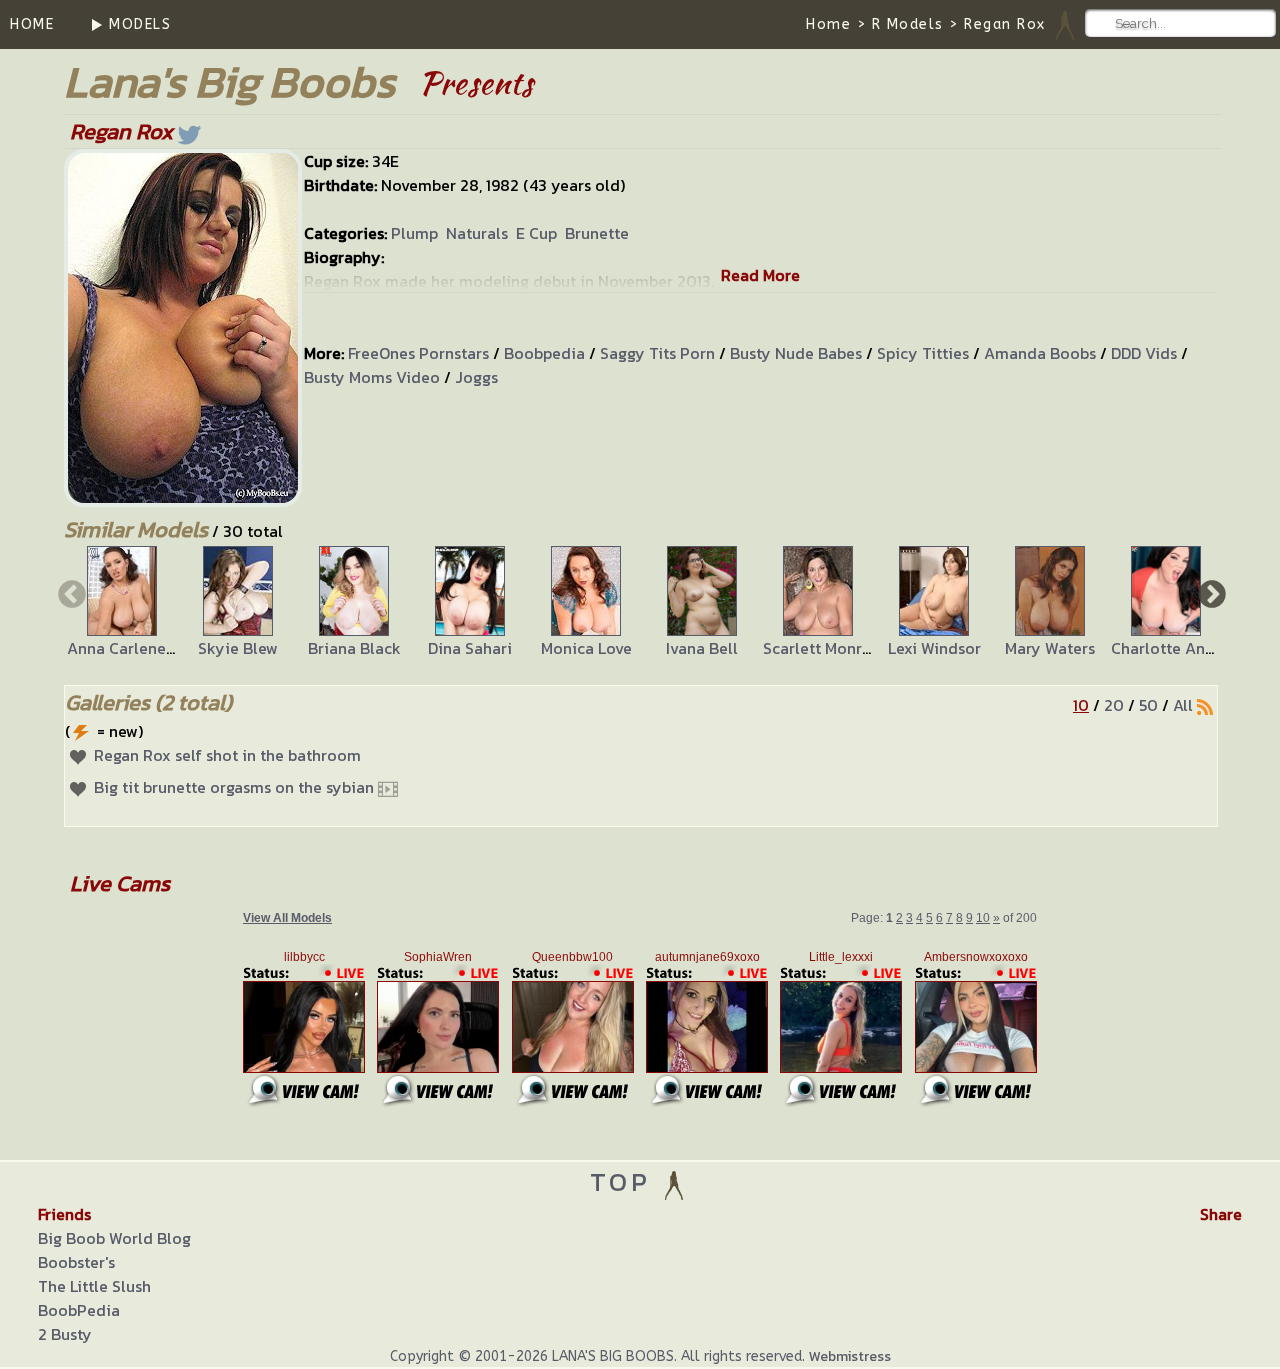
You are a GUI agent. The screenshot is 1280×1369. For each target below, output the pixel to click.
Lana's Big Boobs (229, 81)
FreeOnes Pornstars (418, 353)
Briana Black (354, 648)
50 (1148, 705)
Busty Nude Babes (796, 353)
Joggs (476, 377)
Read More (760, 275)
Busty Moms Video (372, 377)
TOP (625, 1181)
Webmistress (850, 1356)
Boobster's (76, 1262)
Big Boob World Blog (114, 1238)
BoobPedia (79, 1310)
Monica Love (586, 648)
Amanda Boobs (1040, 353)
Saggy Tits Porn (657, 353)
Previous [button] (70, 593)
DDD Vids (1144, 353)
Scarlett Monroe (822, 648)
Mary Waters (1050, 648)
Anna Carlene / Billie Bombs (170, 648)
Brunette (597, 233)
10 (1081, 705)
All (1183, 705)
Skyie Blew (238, 648)
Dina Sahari (470, 648)
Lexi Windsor (934, 648)
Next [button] (1210, 593)
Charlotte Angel (1169, 648)
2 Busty (65, 1334)
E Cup (536, 233)
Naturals (477, 233)
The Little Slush (94, 1286)
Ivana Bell (702, 648)
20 (1114, 705)
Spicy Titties (923, 353)
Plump (414, 233)
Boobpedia (544, 353)
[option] (122, 603)
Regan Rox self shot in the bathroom (227, 755)
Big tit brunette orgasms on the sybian (234, 787)
